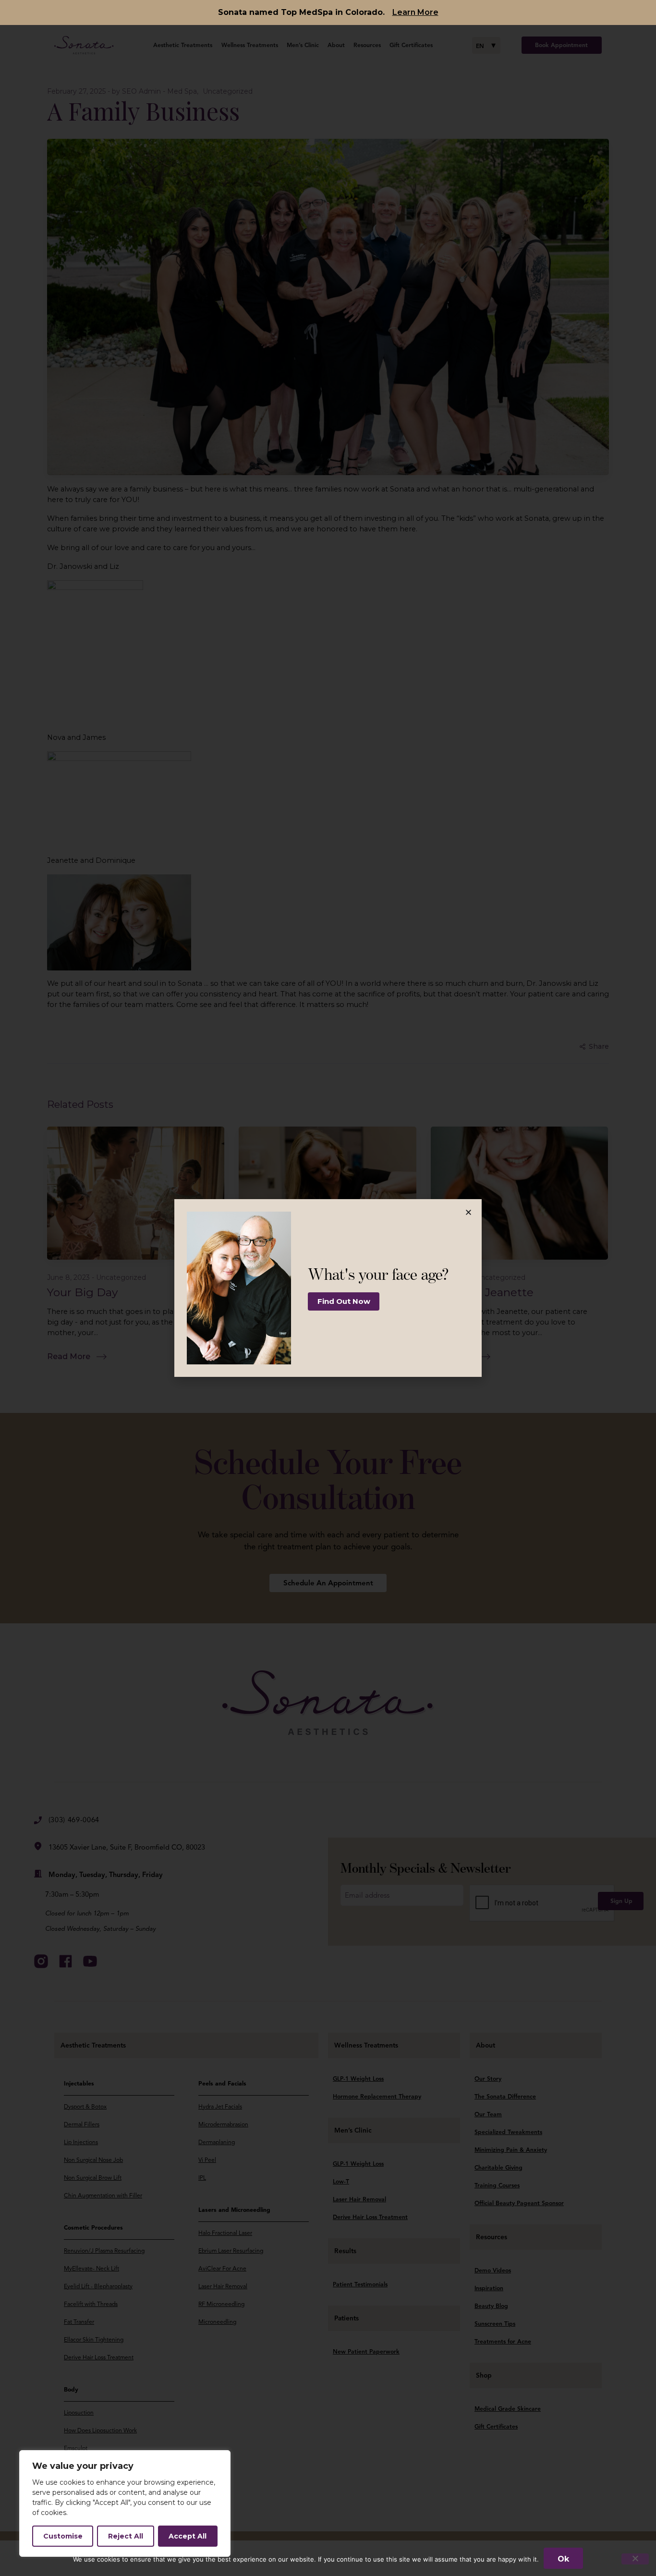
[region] (125, 2503)
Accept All (188, 2536)
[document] (328, 1288)
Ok (563, 2559)
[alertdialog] (328, 12)
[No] (635, 2559)
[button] (468, 1212)
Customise (63, 2536)
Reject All (126, 2536)
